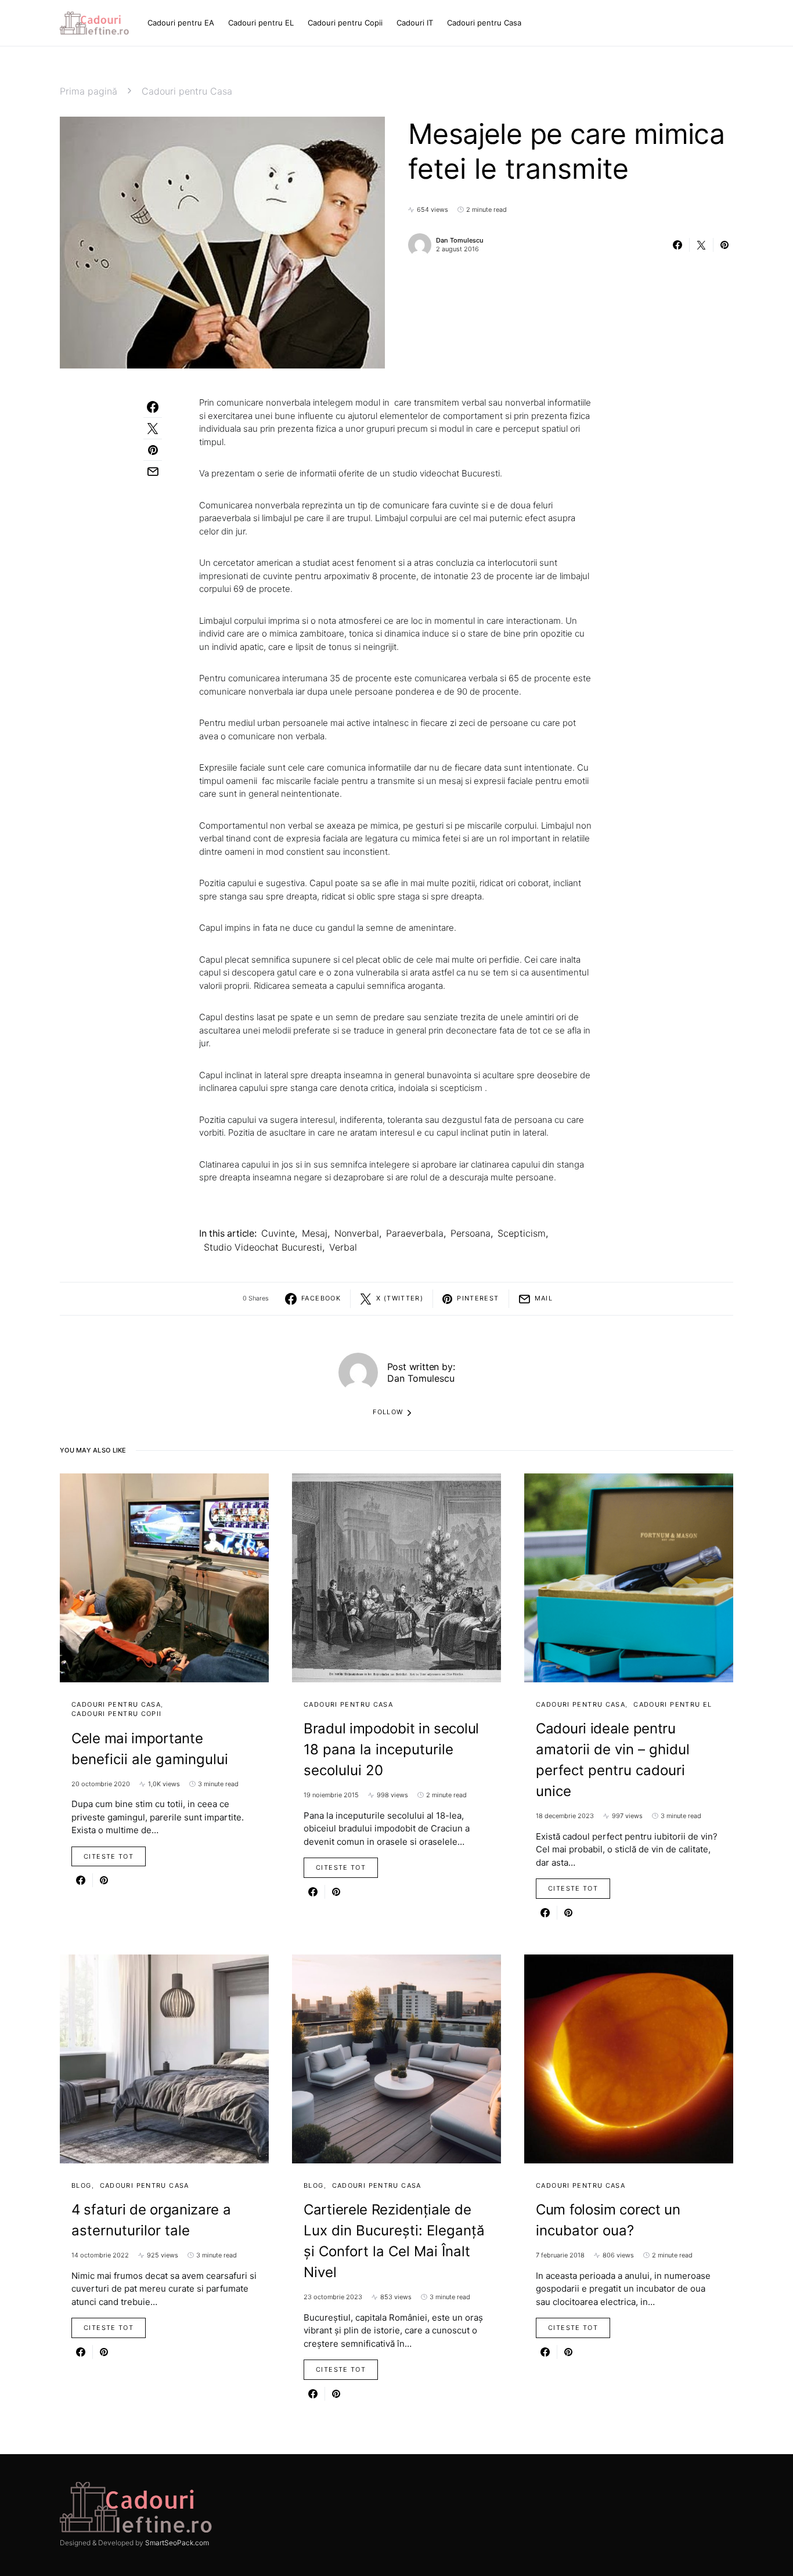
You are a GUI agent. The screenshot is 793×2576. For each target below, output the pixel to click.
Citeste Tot (109, 1856)
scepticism (522, 1233)
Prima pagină (89, 91)
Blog (82, 2185)
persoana (471, 1233)
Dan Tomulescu (460, 240)
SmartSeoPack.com (177, 2543)
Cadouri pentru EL (673, 1704)
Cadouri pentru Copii (117, 1714)
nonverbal (357, 1233)
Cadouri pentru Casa (187, 91)
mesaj (315, 1233)
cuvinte (278, 1233)
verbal (343, 1247)
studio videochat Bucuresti (263, 1247)
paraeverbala (415, 1233)
